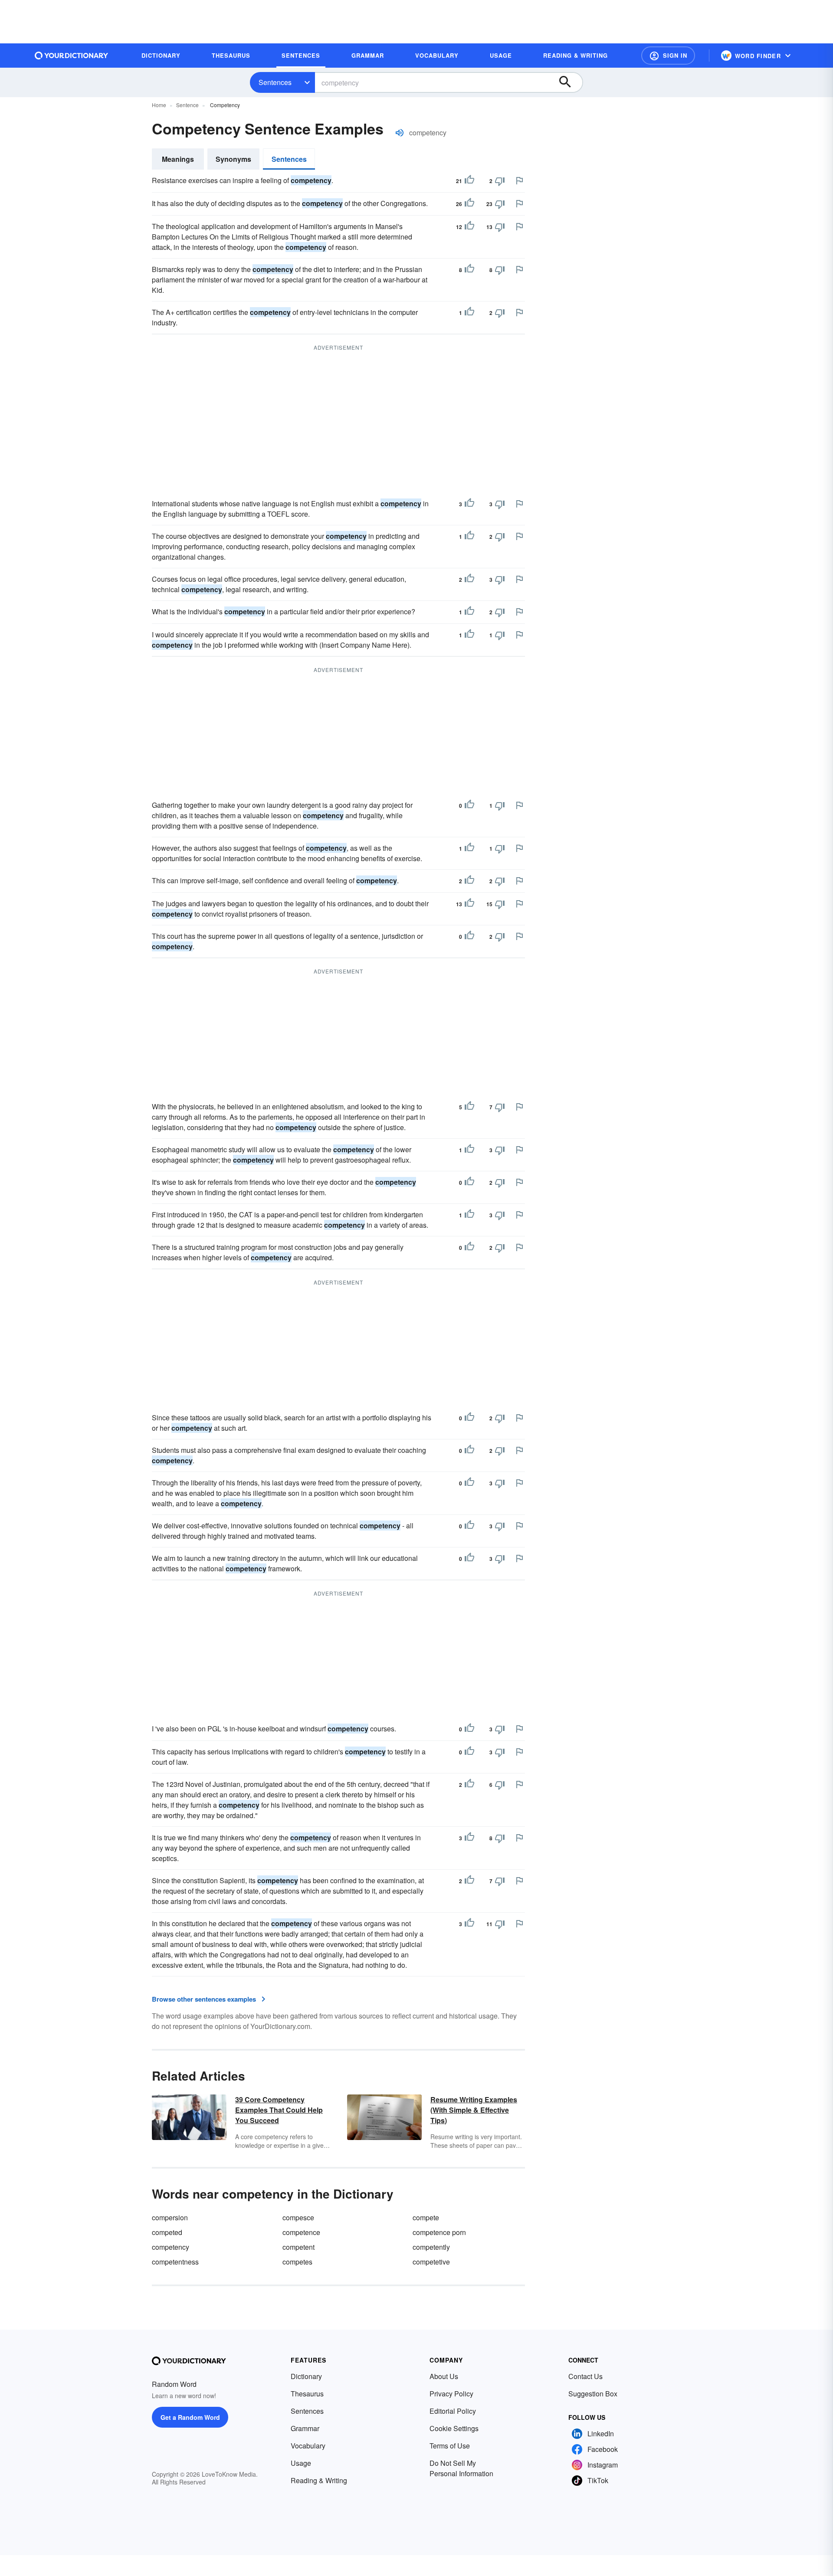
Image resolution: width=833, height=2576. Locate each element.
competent (298, 2247)
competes (297, 2262)
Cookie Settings (454, 2428)
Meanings (178, 159)
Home (159, 105)
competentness (175, 2262)
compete (426, 2217)
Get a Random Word (190, 2417)
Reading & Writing (319, 2480)
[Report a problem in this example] (519, 180)
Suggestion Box (593, 2394)
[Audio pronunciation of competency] (400, 133)
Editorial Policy (453, 2411)
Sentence (187, 105)
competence (301, 2232)
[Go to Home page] (72, 56)
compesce (298, 2217)
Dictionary (306, 2376)
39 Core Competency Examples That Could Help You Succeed (279, 2110)
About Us (444, 2376)
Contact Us (585, 2376)
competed (167, 2232)
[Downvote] (500, 181)
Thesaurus (307, 2394)
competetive (431, 2262)
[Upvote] (469, 181)
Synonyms (233, 159)
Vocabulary (308, 2446)
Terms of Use (450, 2446)
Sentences (275, 82)
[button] (668, 56)
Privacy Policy (451, 2394)
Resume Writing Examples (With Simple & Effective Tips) (474, 2110)
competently (431, 2247)
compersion (170, 2217)
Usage (301, 2463)
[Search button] (569, 82)
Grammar (305, 2428)
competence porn (439, 2232)
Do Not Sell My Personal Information (461, 2468)
